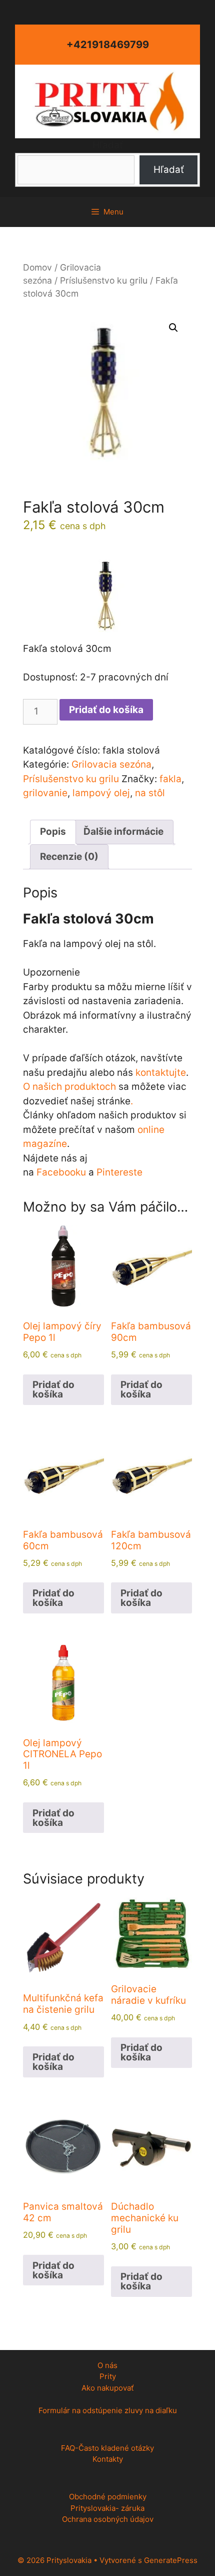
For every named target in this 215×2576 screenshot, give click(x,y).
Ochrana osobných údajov (108, 2519)
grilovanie (45, 793)
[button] (173, 328)
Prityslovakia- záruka (107, 2508)
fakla (170, 779)
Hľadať (108, 145)
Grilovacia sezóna (111, 764)
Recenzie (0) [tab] (69, 857)
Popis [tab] (53, 832)
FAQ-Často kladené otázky (107, 2448)
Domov (37, 267)
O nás (107, 2365)
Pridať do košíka (106, 710)
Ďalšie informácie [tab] (123, 832)
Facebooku (61, 1172)
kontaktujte (161, 1073)
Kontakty (108, 2459)
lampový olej (101, 793)
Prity (108, 2376)
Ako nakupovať (107, 2388)
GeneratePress (171, 2560)
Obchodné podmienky (108, 2497)
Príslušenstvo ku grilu (104, 280)
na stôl (150, 793)
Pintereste (119, 1172)
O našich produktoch (69, 1087)
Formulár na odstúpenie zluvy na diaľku (108, 2410)
